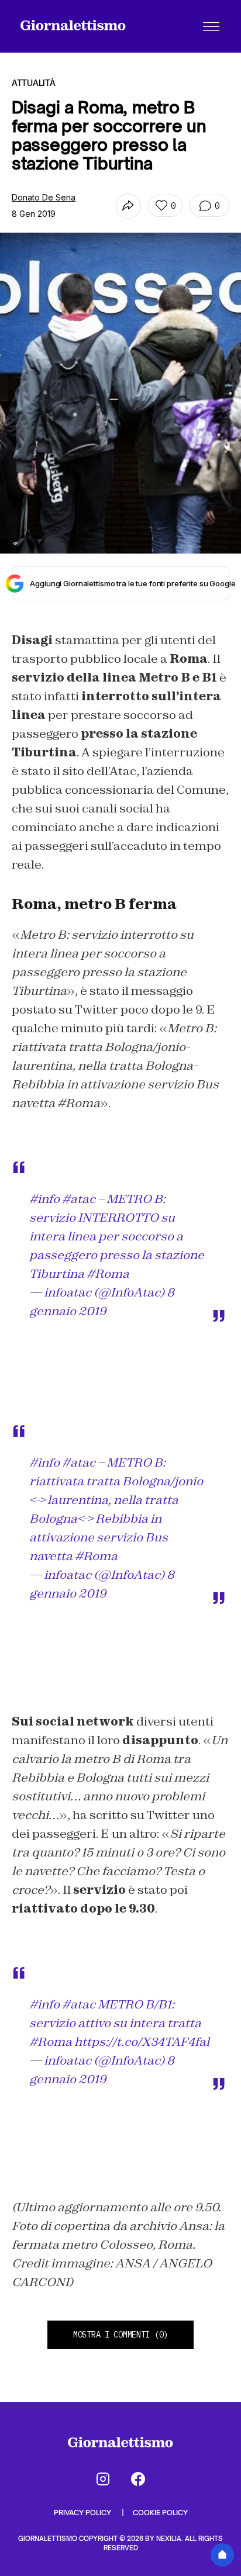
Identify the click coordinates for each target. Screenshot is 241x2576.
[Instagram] (103, 2479)
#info (44, 1199)
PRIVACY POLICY (83, 2513)
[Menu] (211, 26)
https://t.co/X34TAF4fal (142, 2042)
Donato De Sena (44, 197)
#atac (79, 1199)
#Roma (108, 1274)
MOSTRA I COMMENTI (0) (120, 2335)
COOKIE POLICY (160, 2513)
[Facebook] (138, 2479)
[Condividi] (128, 206)
